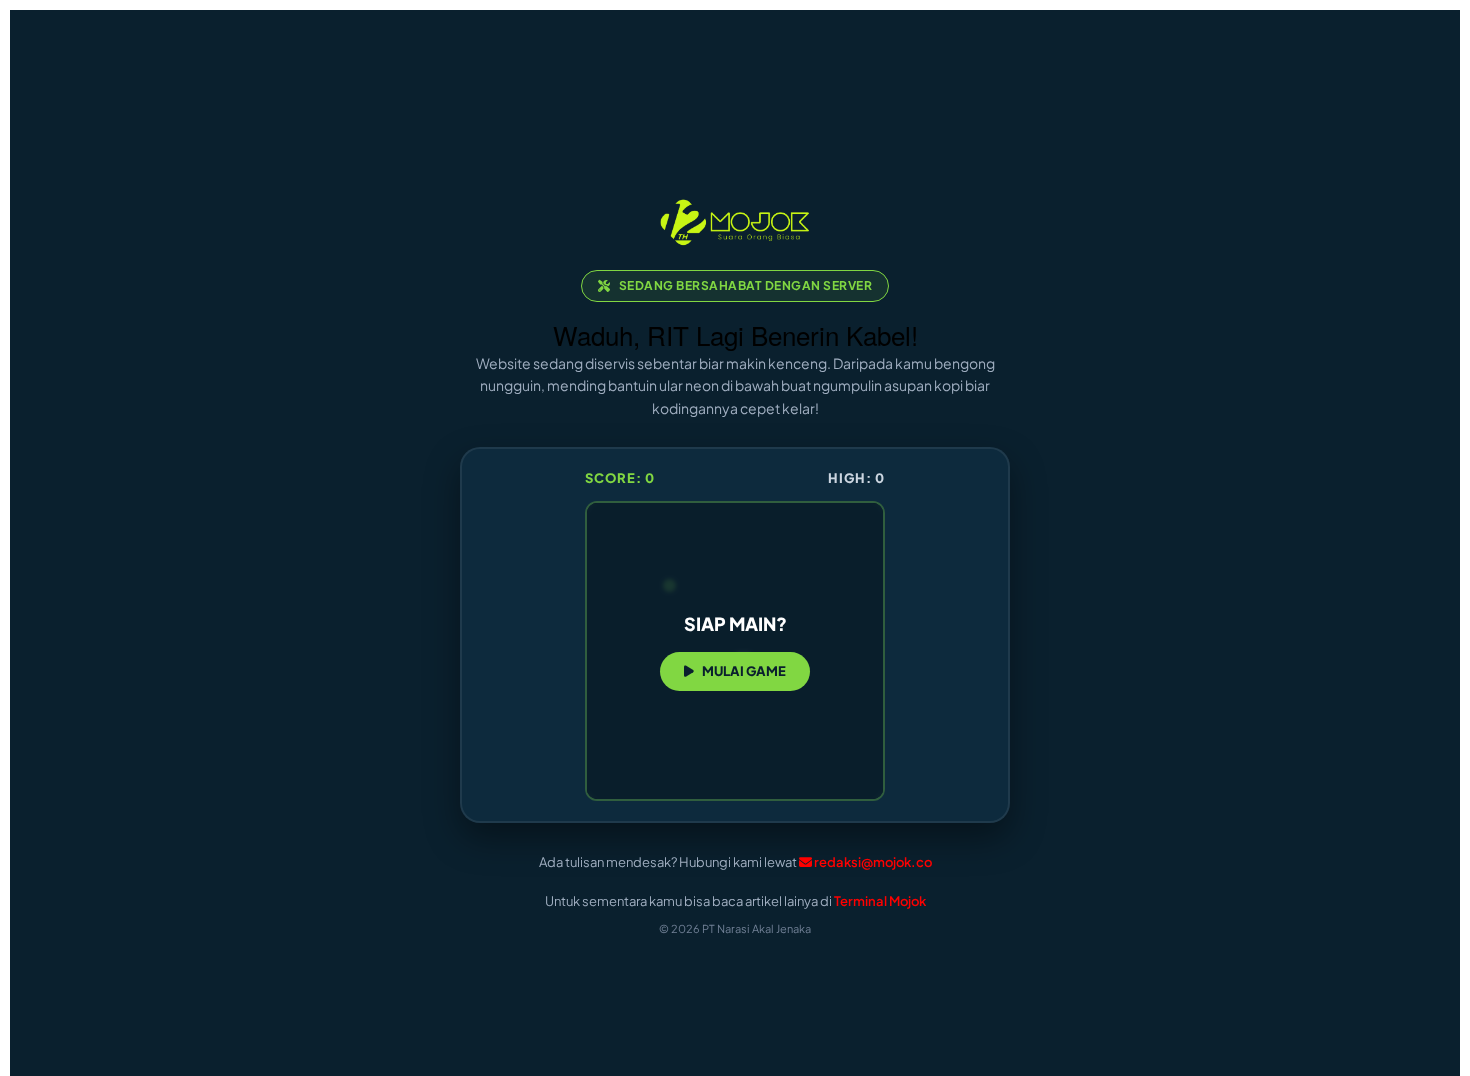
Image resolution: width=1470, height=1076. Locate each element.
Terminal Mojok (880, 901)
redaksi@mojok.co (873, 862)
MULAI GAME (744, 671)
